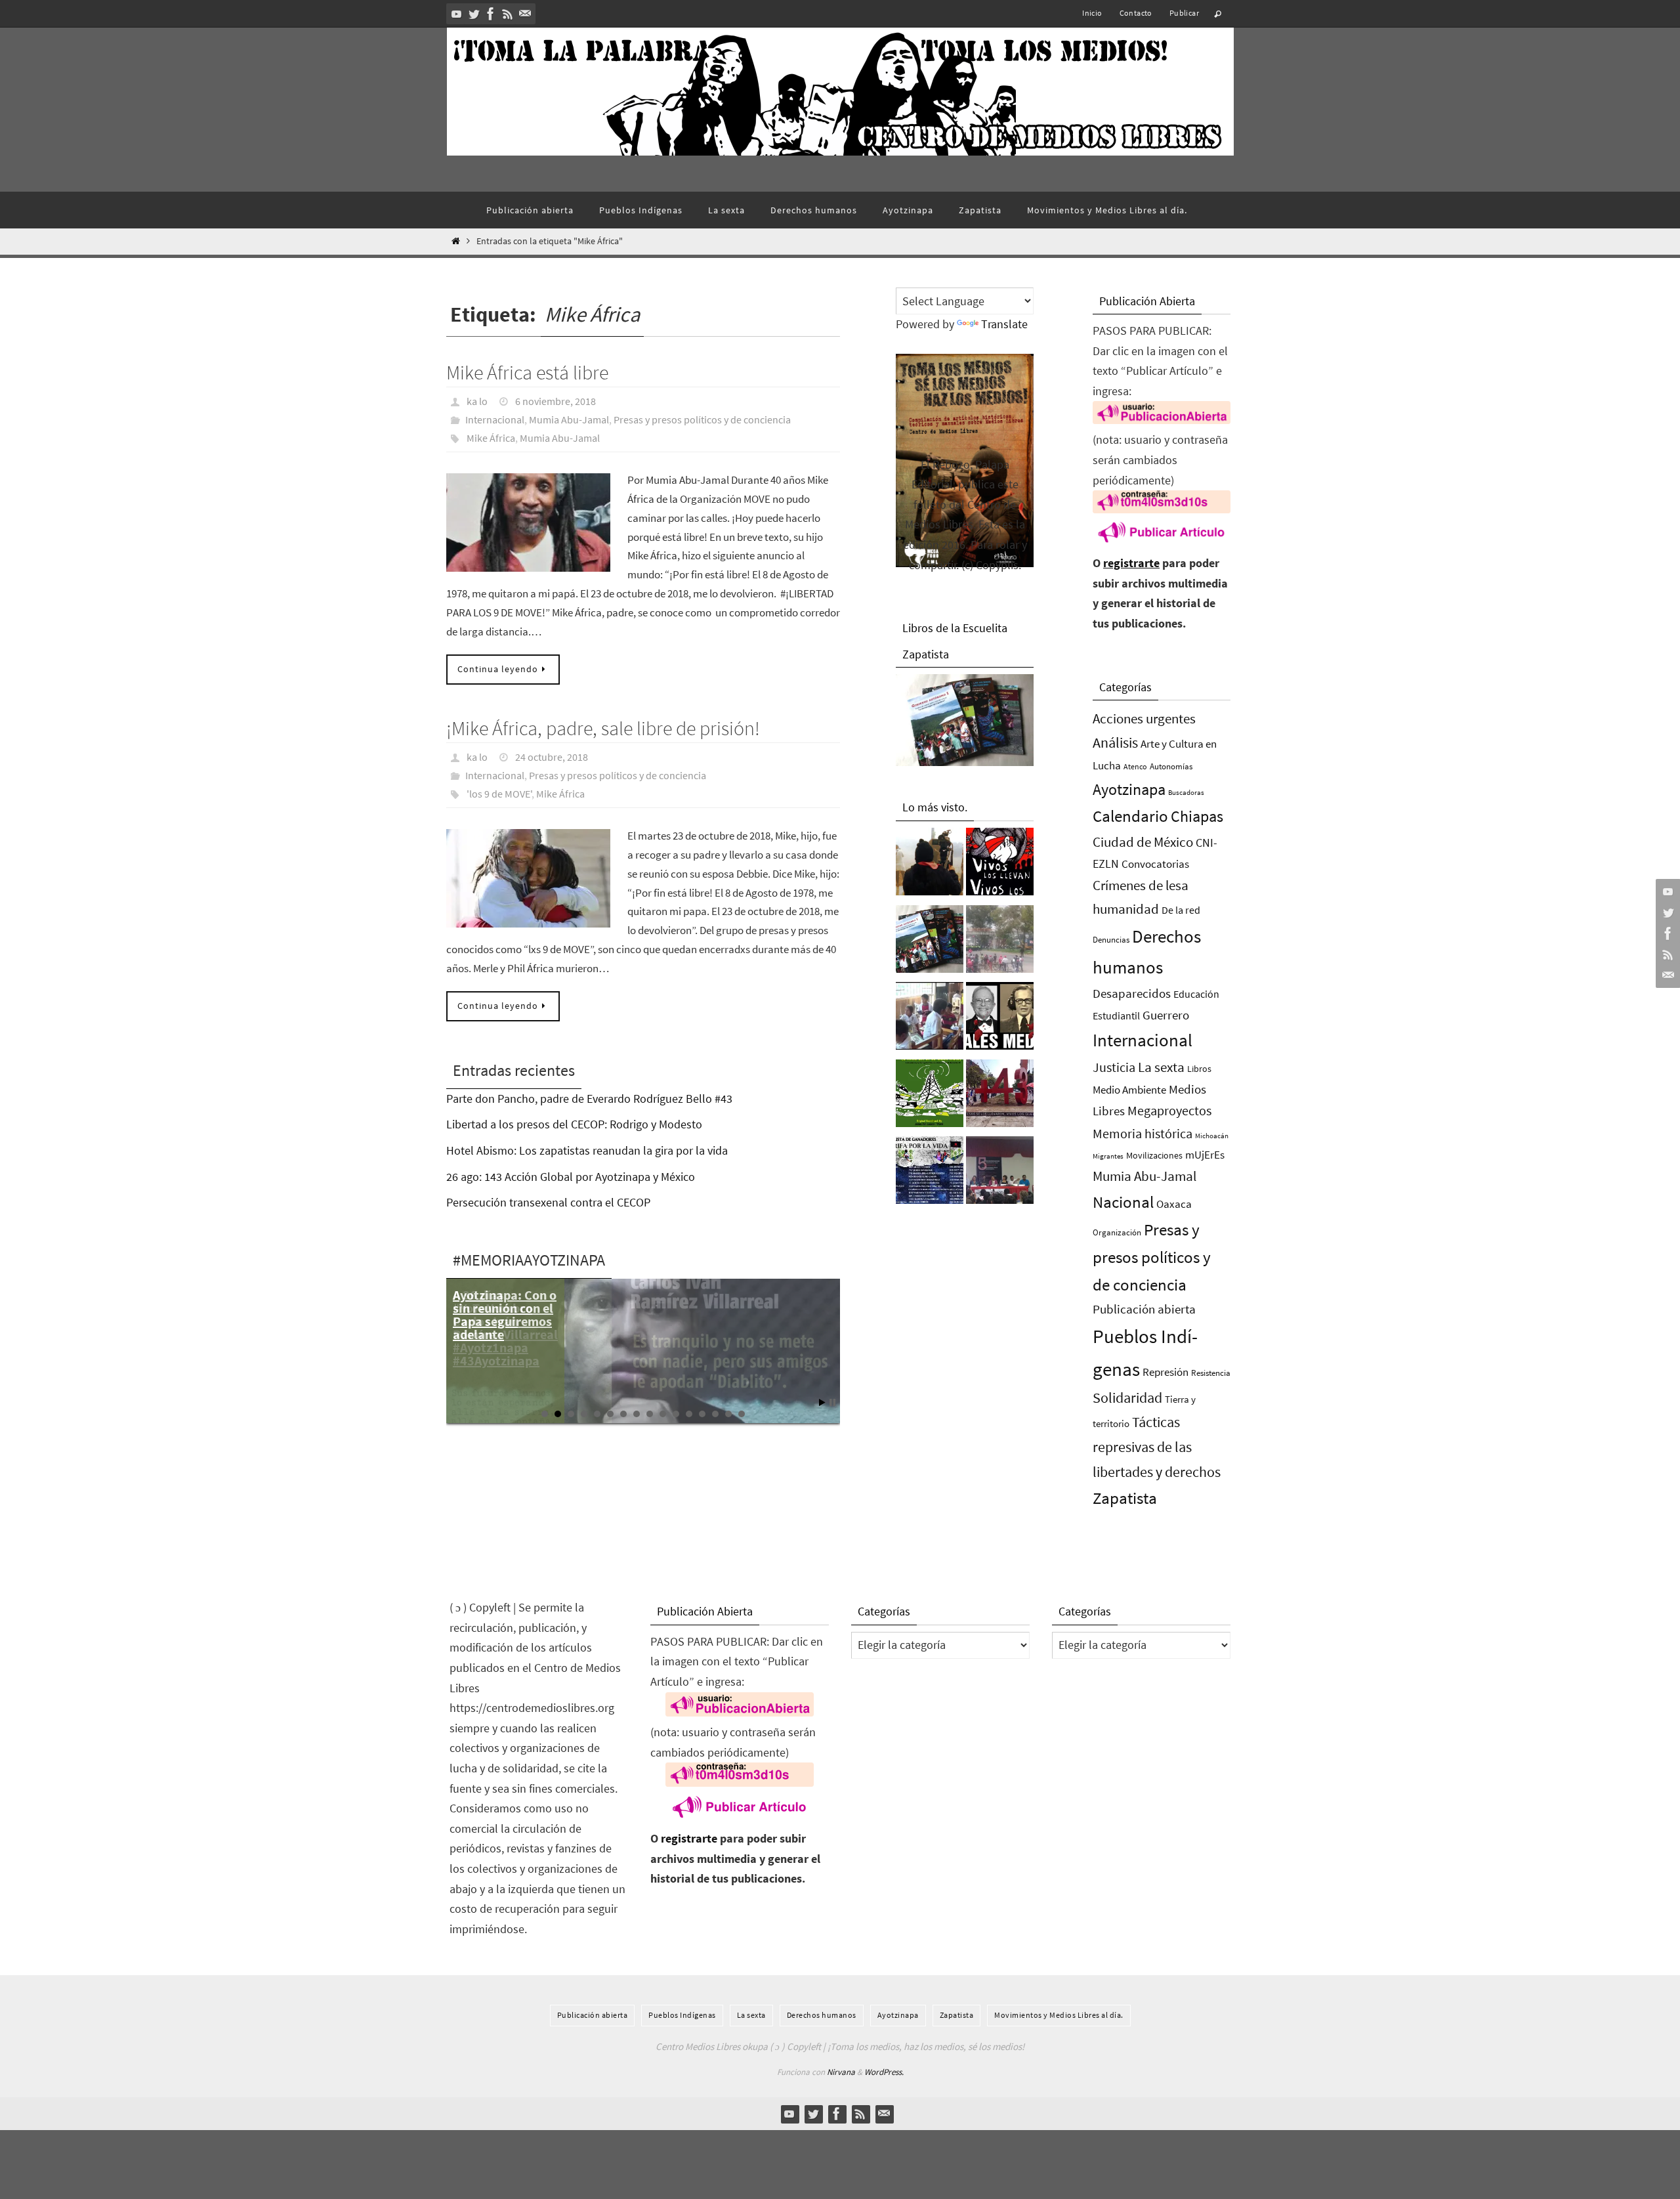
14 (715, 1414)
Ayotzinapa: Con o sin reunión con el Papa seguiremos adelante (505, 1314)
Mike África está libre (527, 372)
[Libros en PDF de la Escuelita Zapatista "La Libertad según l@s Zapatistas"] (930, 943)
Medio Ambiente (1129, 1090)
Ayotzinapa (1129, 789)
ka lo (477, 401)
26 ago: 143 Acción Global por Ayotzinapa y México (571, 1177)
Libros (1199, 1069)
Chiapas (1197, 816)
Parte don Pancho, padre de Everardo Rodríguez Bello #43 (589, 1099)
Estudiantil (1116, 1015)
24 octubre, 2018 (552, 757)
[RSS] (508, 14)
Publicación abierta (1144, 1309)
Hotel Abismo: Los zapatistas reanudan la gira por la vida (587, 1150)
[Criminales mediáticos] (1000, 1019)
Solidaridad (1127, 1398)
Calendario (1130, 816)
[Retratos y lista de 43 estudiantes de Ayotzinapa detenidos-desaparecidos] (1000, 865)
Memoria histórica (1143, 1133)
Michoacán (1212, 1136)
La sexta (1161, 1067)
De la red (1181, 910)
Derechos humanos (822, 2015)
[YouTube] (457, 14)
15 (728, 1414)
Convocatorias (1155, 864)
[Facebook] (491, 14)
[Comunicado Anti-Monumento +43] (1000, 1097)
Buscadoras (1186, 792)
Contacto (1136, 13)
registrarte (1131, 563)
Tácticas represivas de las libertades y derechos (1157, 1447)
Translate (1004, 324)
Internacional (495, 419)
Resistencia (1211, 1373)
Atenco (1135, 766)
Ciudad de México (1143, 842)
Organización (1117, 1232)
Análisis (1115, 742)
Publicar (1184, 13)
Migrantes (1108, 1156)
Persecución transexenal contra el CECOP (548, 1202)
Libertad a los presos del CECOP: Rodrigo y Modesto (574, 1124)
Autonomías (1171, 766)
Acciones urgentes (1144, 718)
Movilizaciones (1154, 1155)
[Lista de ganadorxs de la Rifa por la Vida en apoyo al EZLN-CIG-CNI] (930, 1174)
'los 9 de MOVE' (499, 794)
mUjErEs (1205, 1155)
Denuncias (1111, 940)
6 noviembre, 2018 (556, 401)
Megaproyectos (1169, 1110)
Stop (832, 1402)
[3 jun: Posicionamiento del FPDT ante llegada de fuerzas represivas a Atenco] (1000, 943)
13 (702, 1414)
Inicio (1092, 13)
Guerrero (1166, 1015)
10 (663, 1414)
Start (822, 1402)
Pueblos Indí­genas (682, 2015)
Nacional (1123, 1202)
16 (742, 1414)
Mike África (491, 438)
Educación (1196, 994)
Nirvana (841, 2072)
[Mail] (525, 14)
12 (689, 1414)
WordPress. (884, 2072)
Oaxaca (1174, 1204)
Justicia (1114, 1067)
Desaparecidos (1132, 993)
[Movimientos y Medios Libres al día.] (930, 865)
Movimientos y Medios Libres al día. (1059, 2015)
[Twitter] (474, 14)
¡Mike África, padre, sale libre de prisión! (603, 728)
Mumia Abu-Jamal (569, 419)
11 (676, 1414)
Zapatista (1125, 1498)
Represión (1165, 1372)
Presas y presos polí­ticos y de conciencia (702, 419)
